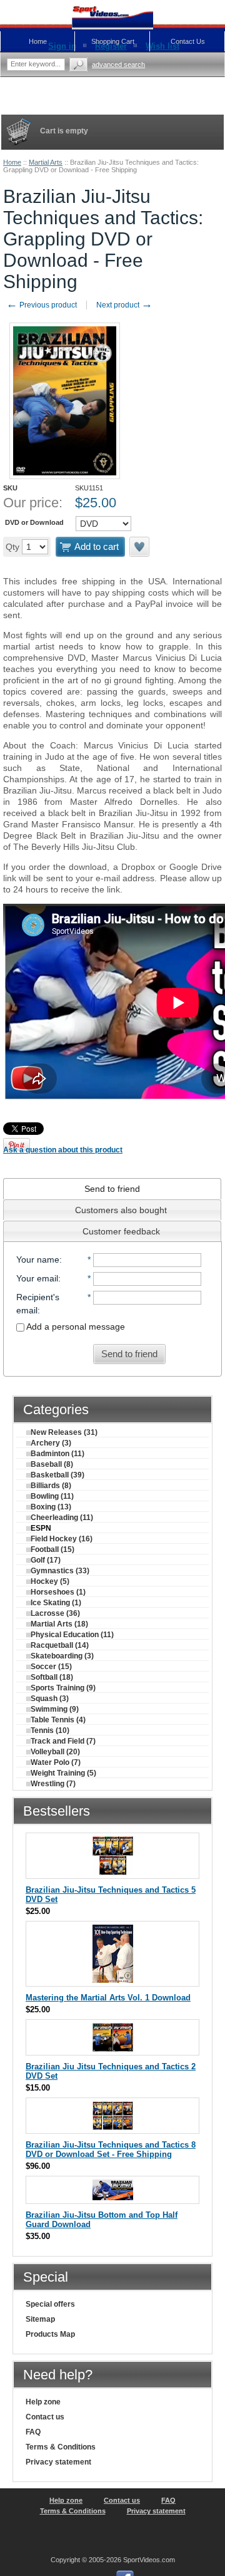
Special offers (50, 2304)
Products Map (50, 2334)
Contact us (45, 2417)
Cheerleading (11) (62, 1518)
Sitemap (40, 2319)
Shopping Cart (113, 41)
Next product (124, 305)
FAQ (33, 2432)
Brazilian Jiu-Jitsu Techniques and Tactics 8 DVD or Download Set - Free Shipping (111, 2149)
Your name (38, 1260)
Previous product (42, 305)
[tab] (112, 1189)
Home (12, 162)
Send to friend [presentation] (112, 1189)
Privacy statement (58, 2462)
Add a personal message (75, 1327)
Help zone (43, 2402)
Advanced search (118, 65)
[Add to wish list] (140, 547)
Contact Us (188, 41)
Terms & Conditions (61, 2447)
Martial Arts (46, 162)
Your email (37, 1278)
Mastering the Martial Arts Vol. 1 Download (108, 1998)
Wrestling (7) (53, 1784)
